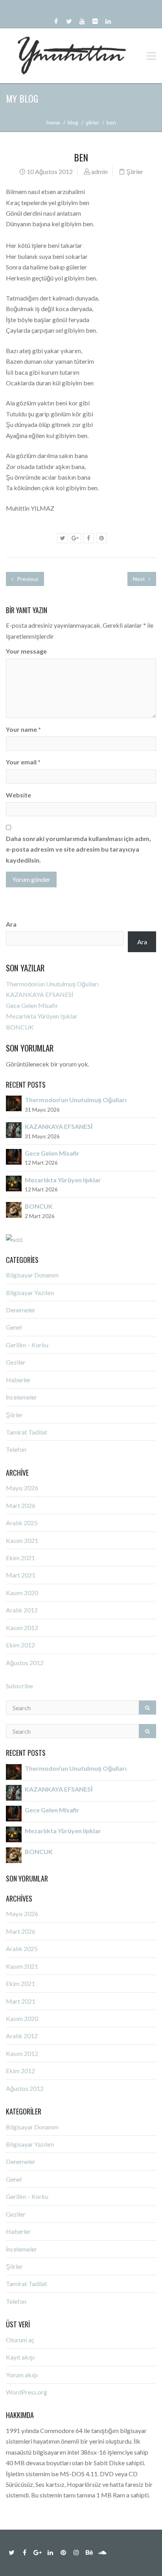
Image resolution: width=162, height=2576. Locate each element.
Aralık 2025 (22, 1523)
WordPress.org (27, 2392)
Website (18, 795)
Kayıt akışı (20, 2357)
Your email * (23, 762)
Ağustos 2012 (25, 1663)
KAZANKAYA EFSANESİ (40, 994)
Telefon (16, 1449)
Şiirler (92, 122)
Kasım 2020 (22, 1593)
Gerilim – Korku (27, 1345)
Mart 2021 (21, 1575)
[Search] (147, 1708)
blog (73, 122)
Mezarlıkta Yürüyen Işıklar (42, 1016)
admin (99, 171)
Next (140, 579)
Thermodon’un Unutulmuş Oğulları (52, 984)
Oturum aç (20, 2340)
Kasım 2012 (22, 1628)
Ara (11, 924)
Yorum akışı (22, 2375)
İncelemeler (21, 1397)
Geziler (16, 1362)
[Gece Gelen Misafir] (14, 1156)
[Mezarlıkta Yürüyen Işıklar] (14, 1183)
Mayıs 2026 (22, 1488)
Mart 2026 (21, 1505)
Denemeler (21, 1310)
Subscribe (19, 1686)
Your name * (23, 729)
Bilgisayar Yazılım (30, 1293)
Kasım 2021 (22, 1540)
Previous (27, 579)
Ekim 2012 (20, 1645)
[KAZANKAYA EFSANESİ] (14, 1129)
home (53, 122)
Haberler (18, 1380)
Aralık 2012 (22, 1610)
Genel (14, 1327)
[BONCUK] (14, 1209)
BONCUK (20, 1027)
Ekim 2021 (20, 1558)
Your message (26, 651)
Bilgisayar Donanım (32, 1275)
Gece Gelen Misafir (32, 1005)
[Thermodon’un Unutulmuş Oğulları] (14, 1103)
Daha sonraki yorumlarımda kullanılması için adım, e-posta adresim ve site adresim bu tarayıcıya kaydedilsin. (78, 849)
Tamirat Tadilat (27, 1432)
